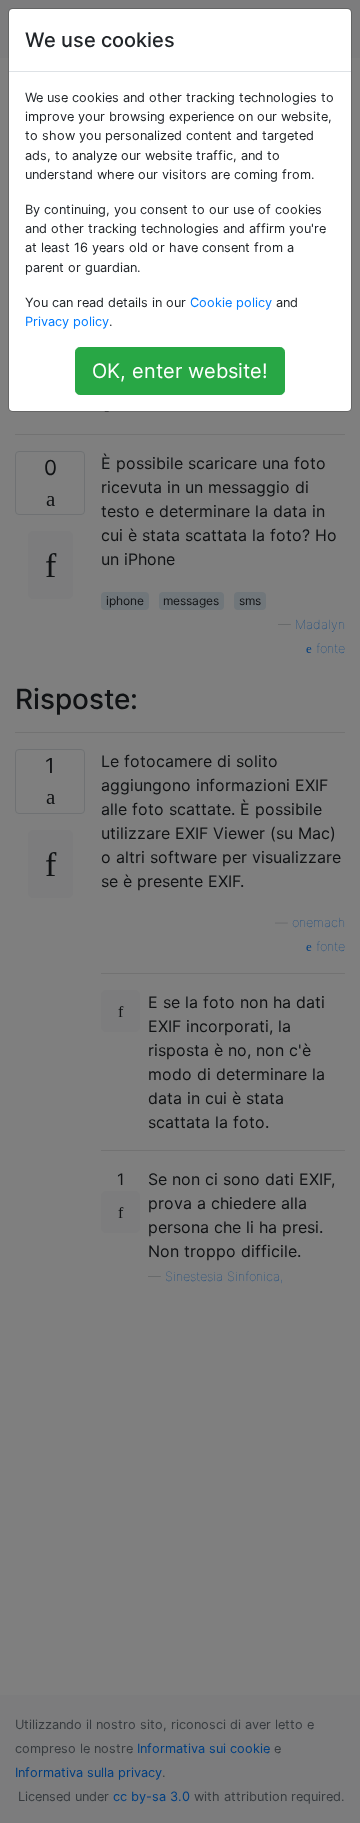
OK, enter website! (180, 371)
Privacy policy (67, 321)
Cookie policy (231, 302)
